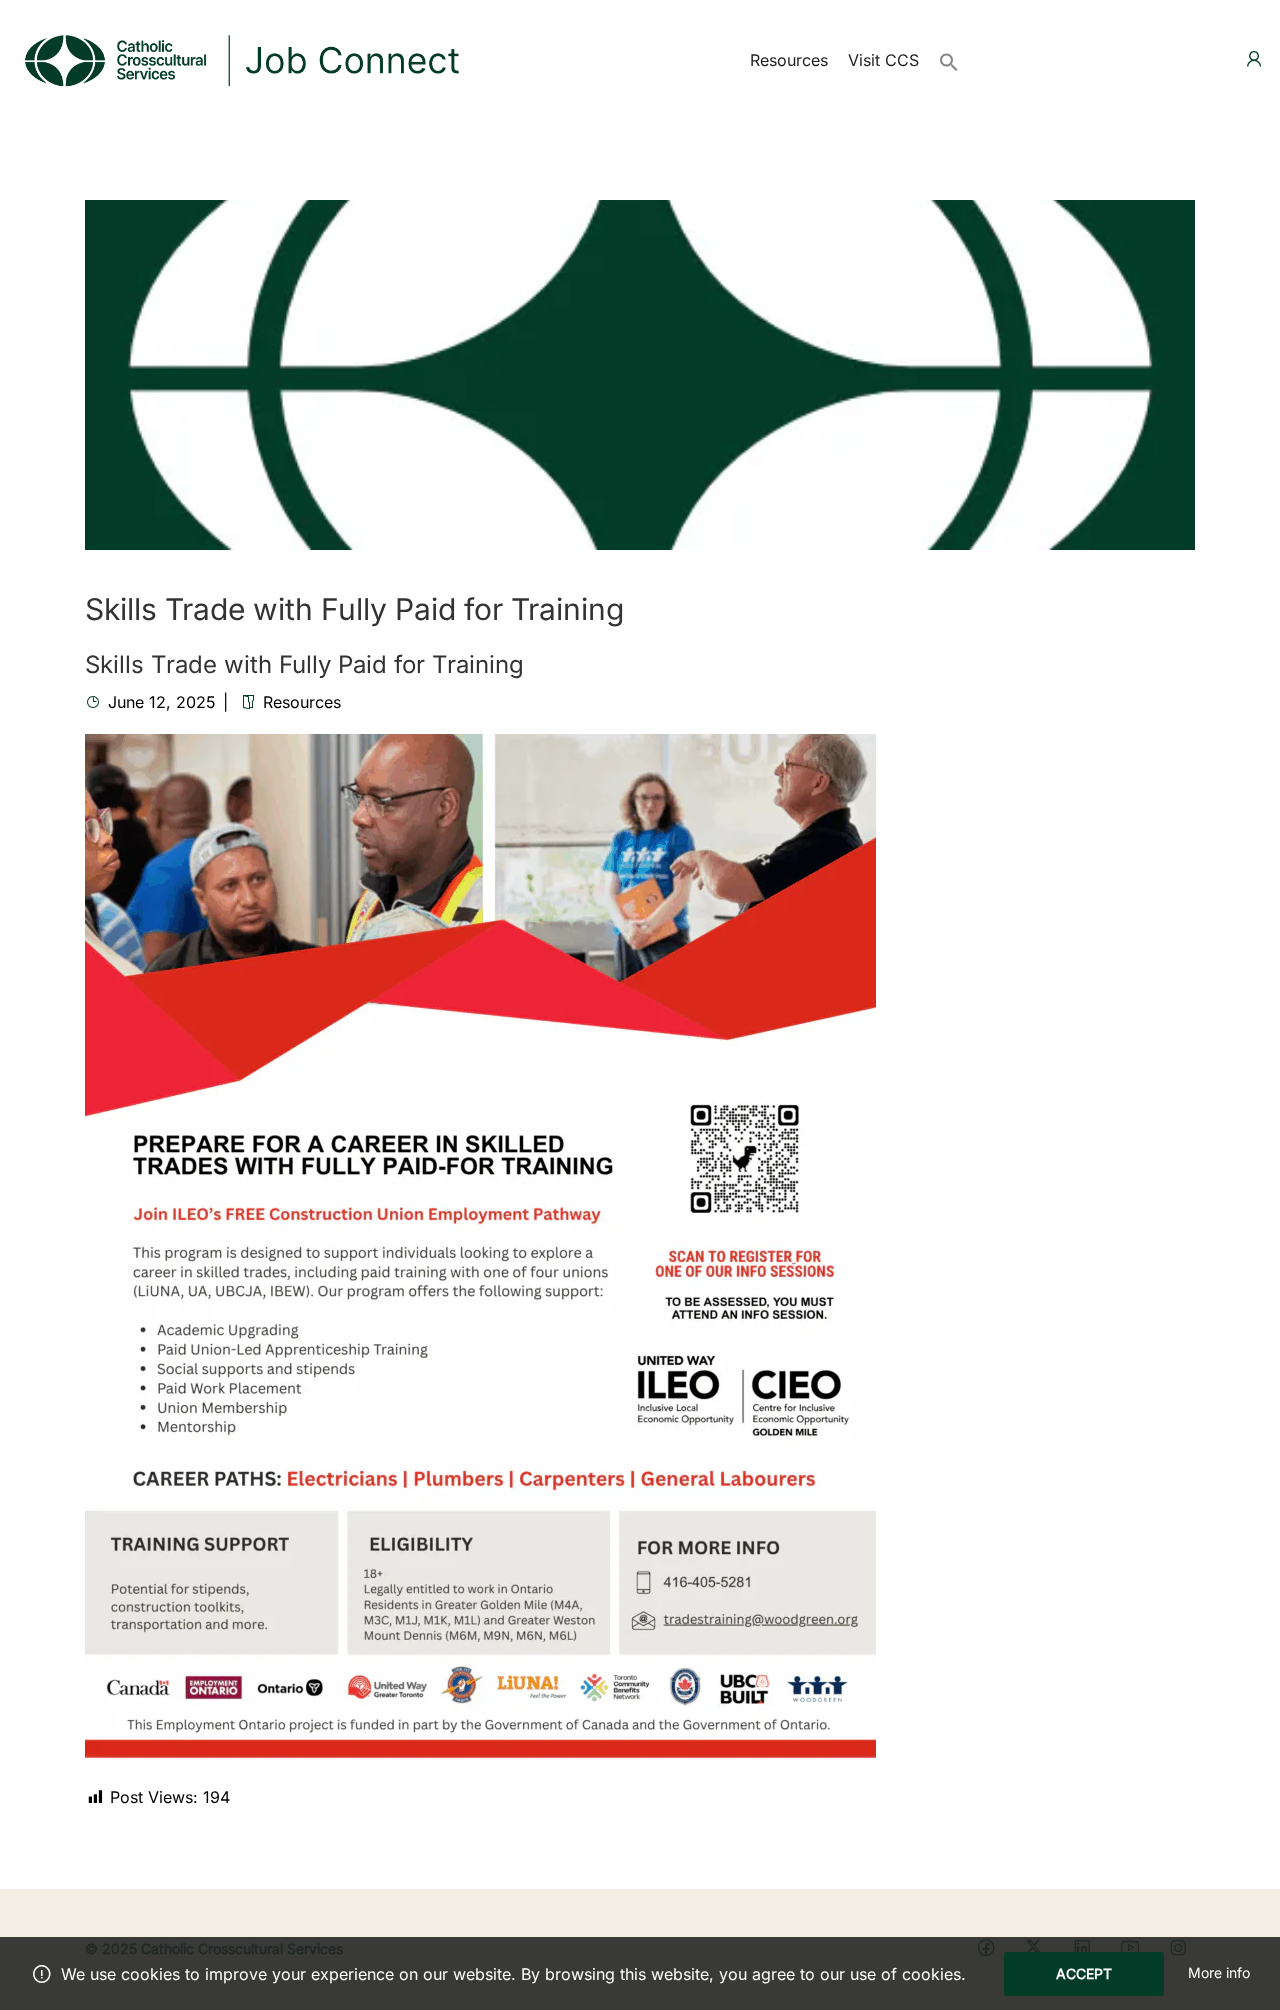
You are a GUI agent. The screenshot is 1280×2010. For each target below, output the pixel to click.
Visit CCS (883, 60)
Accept (1084, 1973)
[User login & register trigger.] (1254, 59)
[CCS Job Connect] (240, 58)
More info (1219, 1972)
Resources (789, 60)
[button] (949, 60)
